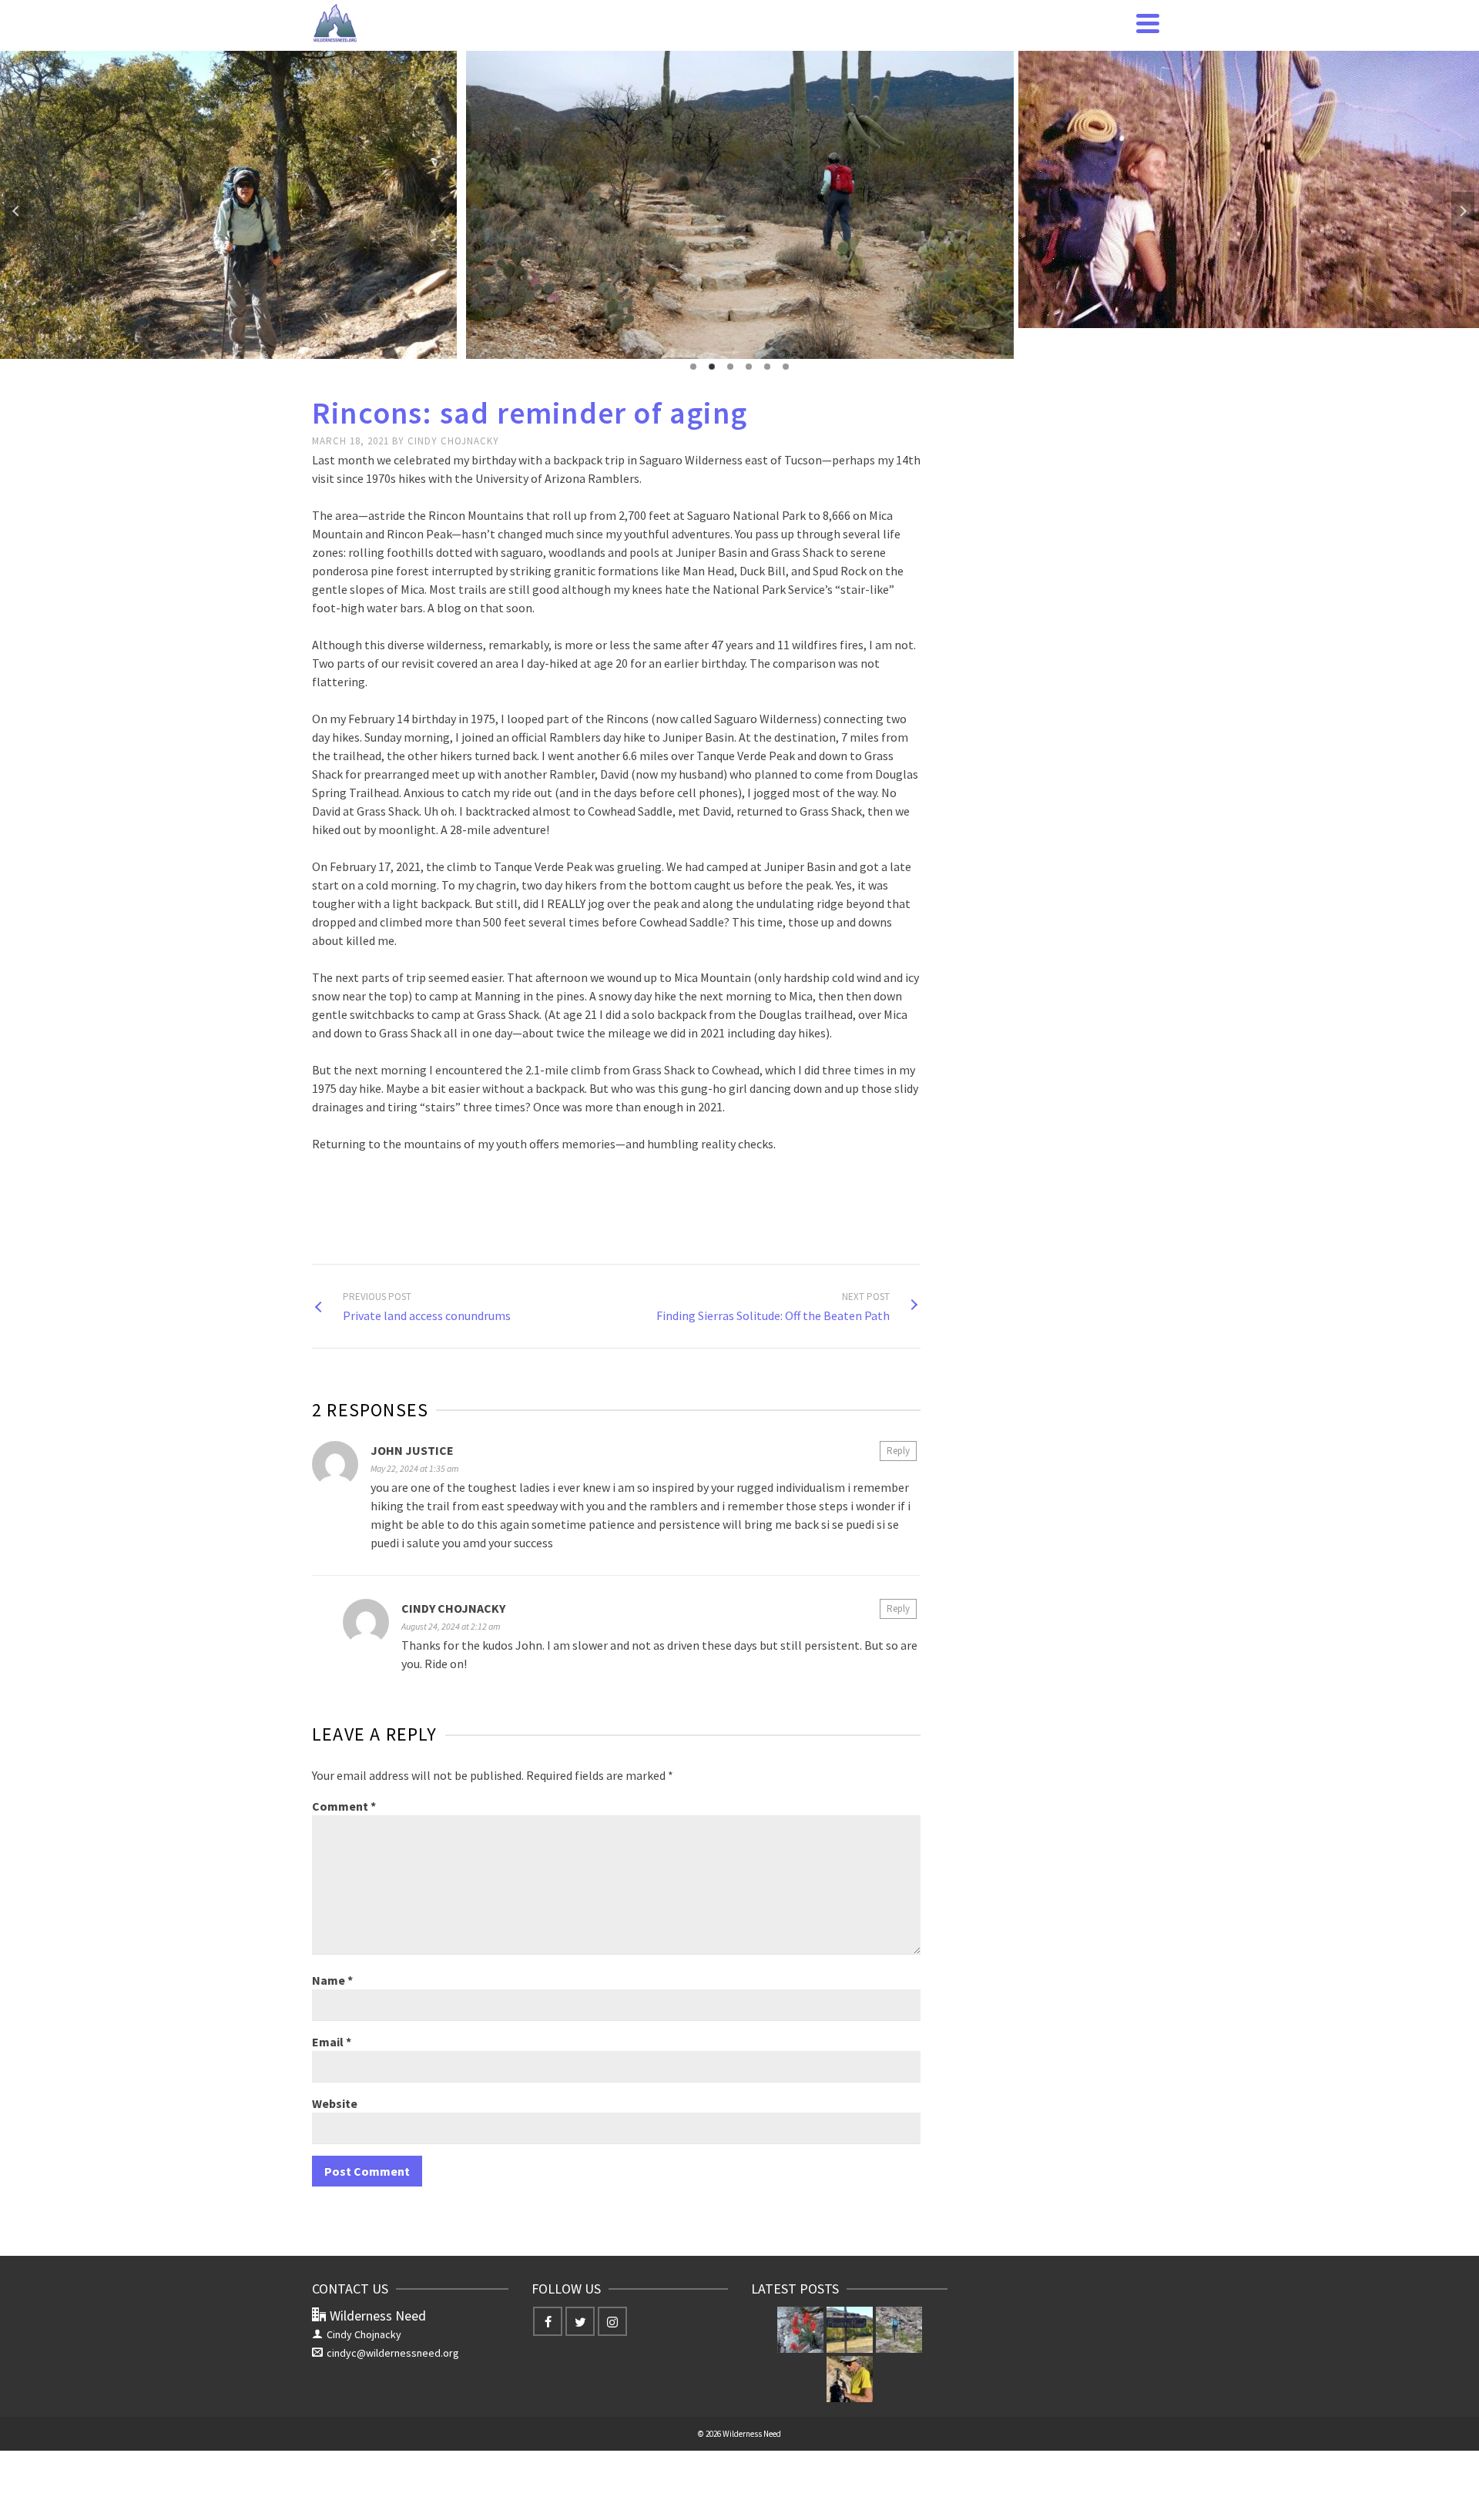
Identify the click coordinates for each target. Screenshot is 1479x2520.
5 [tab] (767, 367)
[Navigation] (1148, 23)
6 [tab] (786, 367)
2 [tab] (712, 367)
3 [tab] (730, 367)
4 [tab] (749, 367)
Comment (344, 1806)
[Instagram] (612, 2321)
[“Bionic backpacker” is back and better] (899, 2330)
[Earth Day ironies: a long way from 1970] (800, 2330)
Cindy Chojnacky (453, 441)
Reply (898, 1451)
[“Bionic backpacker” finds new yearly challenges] (850, 2379)
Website (335, 2103)
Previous (16, 211)
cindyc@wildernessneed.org (393, 2353)
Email (332, 2042)
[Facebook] (548, 2321)
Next (1463, 211)
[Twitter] (580, 2321)
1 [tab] (693, 367)
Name (332, 1980)
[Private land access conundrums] (850, 2330)
